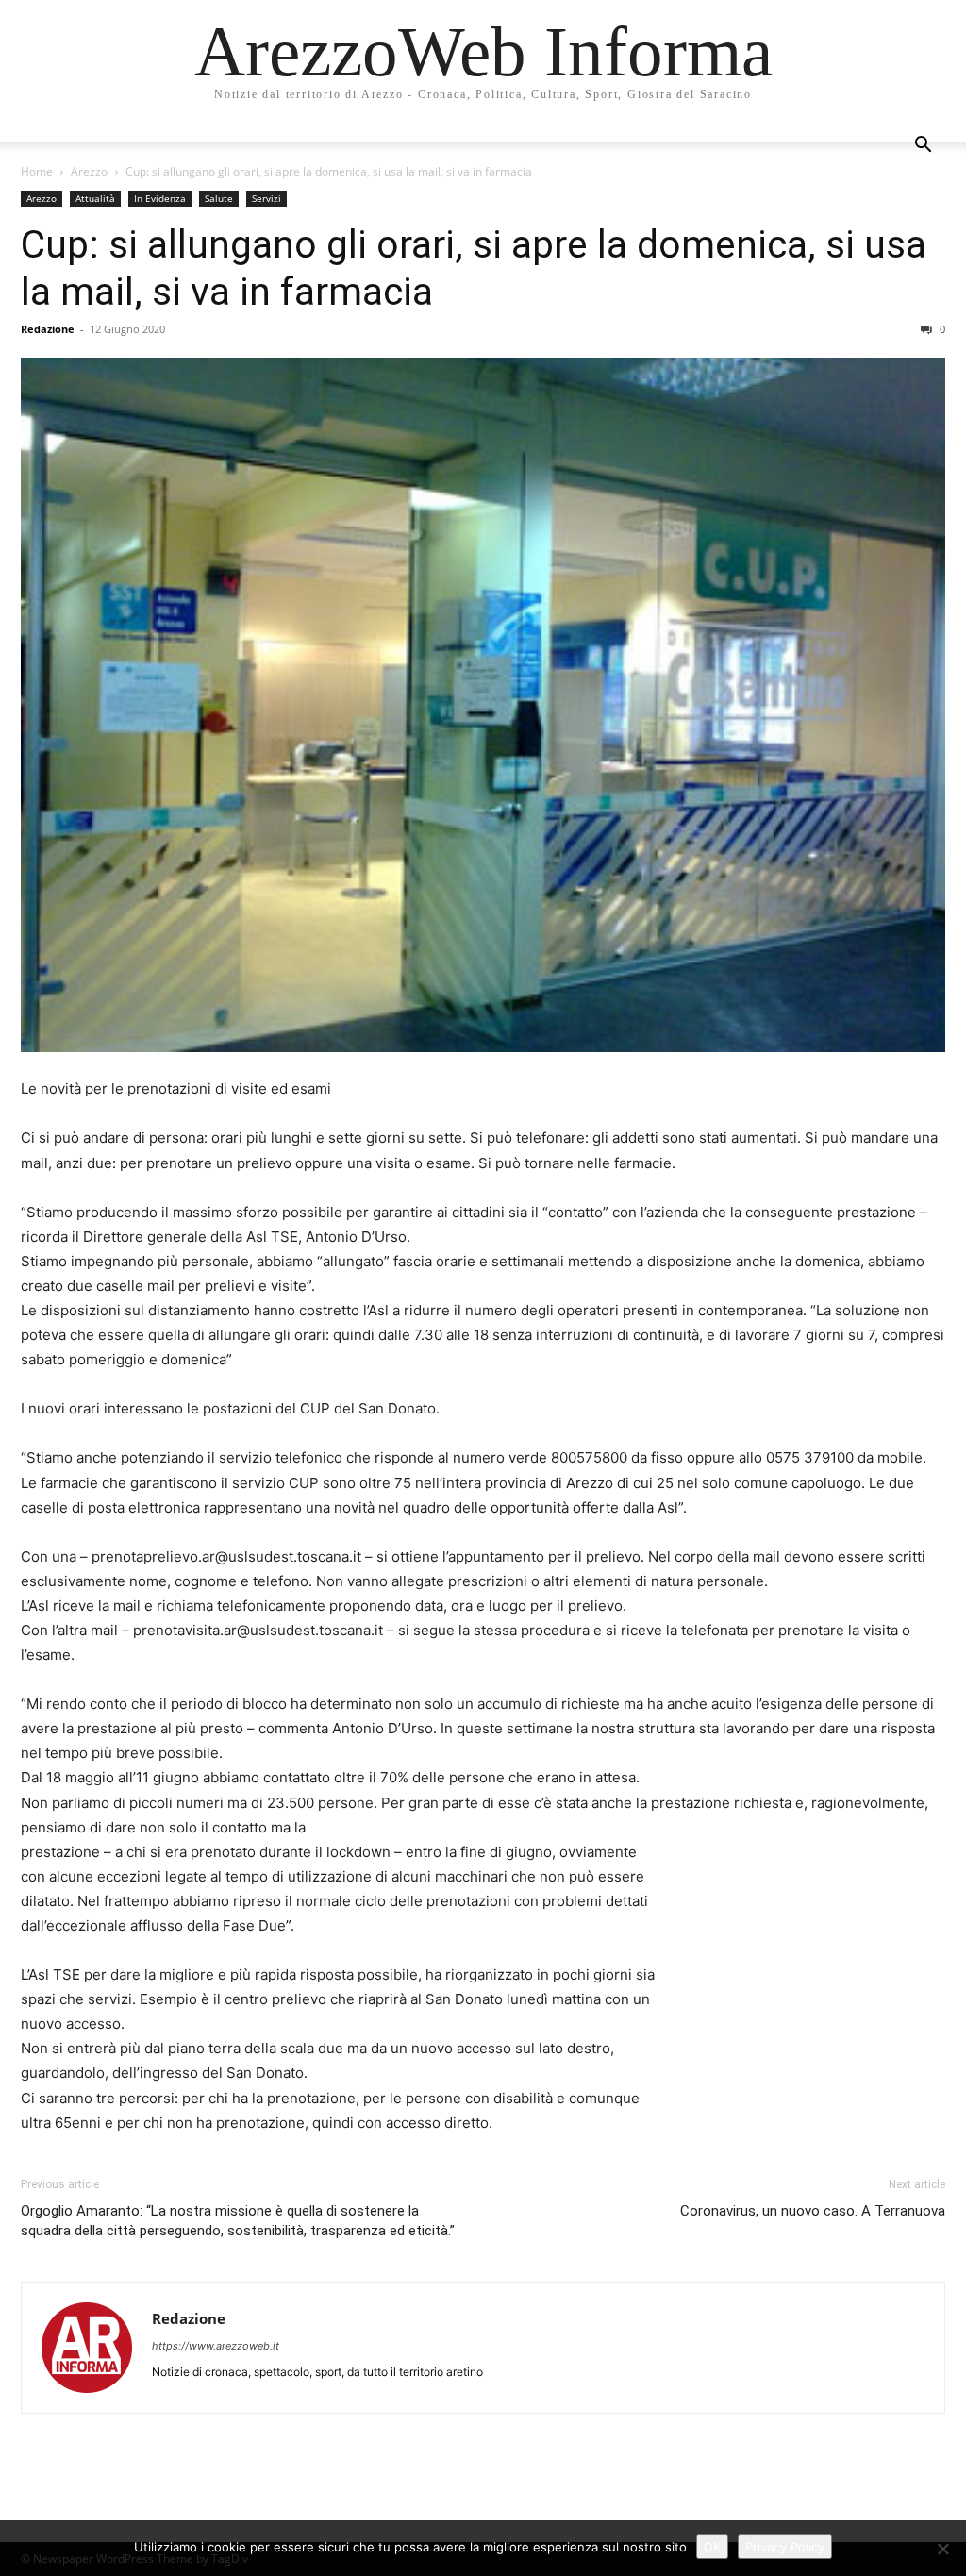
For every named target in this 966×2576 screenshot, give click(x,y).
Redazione (48, 329)
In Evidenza (160, 198)
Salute (219, 198)
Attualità (95, 198)
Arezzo (89, 171)
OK (712, 2547)
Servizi (266, 198)
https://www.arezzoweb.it (216, 2346)
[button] (923, 147)
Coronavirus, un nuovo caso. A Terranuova (813, 2211)
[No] (942, 2549)
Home (37, 171)
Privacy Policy (785, 2547)
